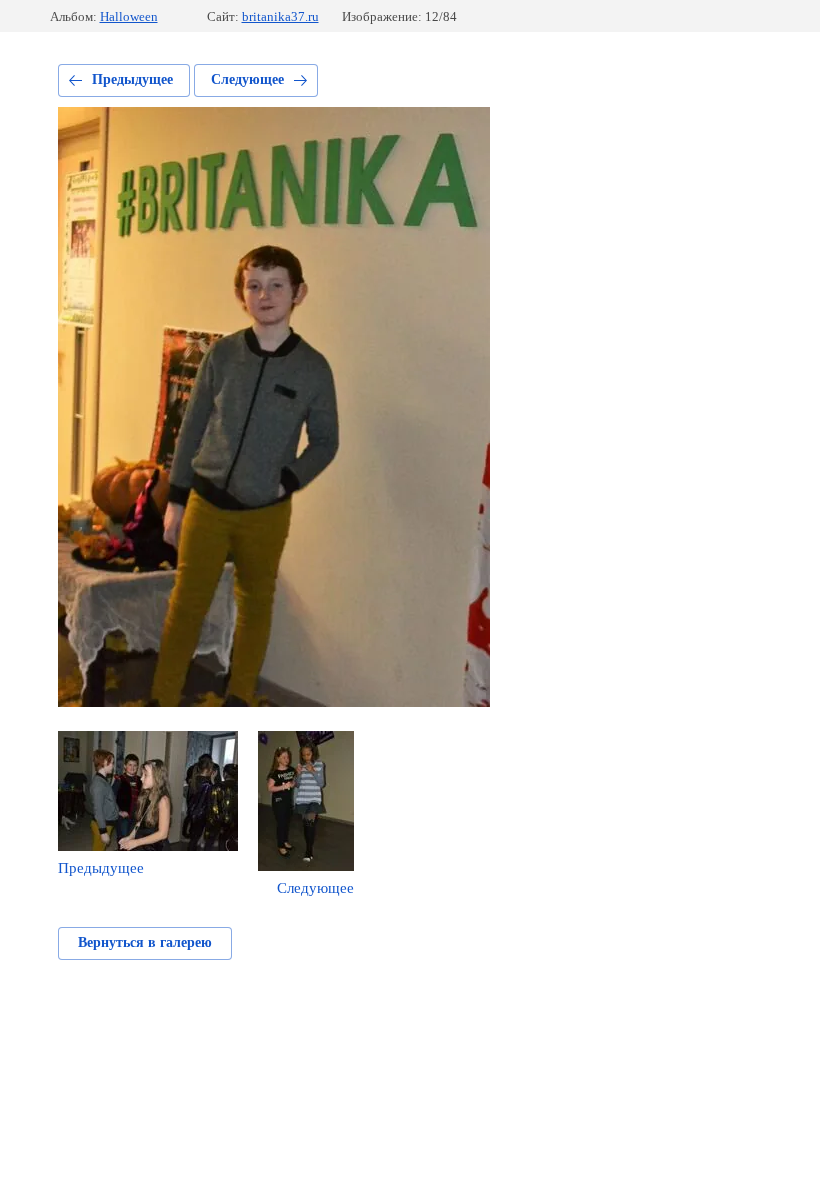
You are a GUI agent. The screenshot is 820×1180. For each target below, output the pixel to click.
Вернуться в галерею (145, 942)
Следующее (247, 79)
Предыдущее (132, 79)
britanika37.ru (280, 16)
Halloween (129, 16)
